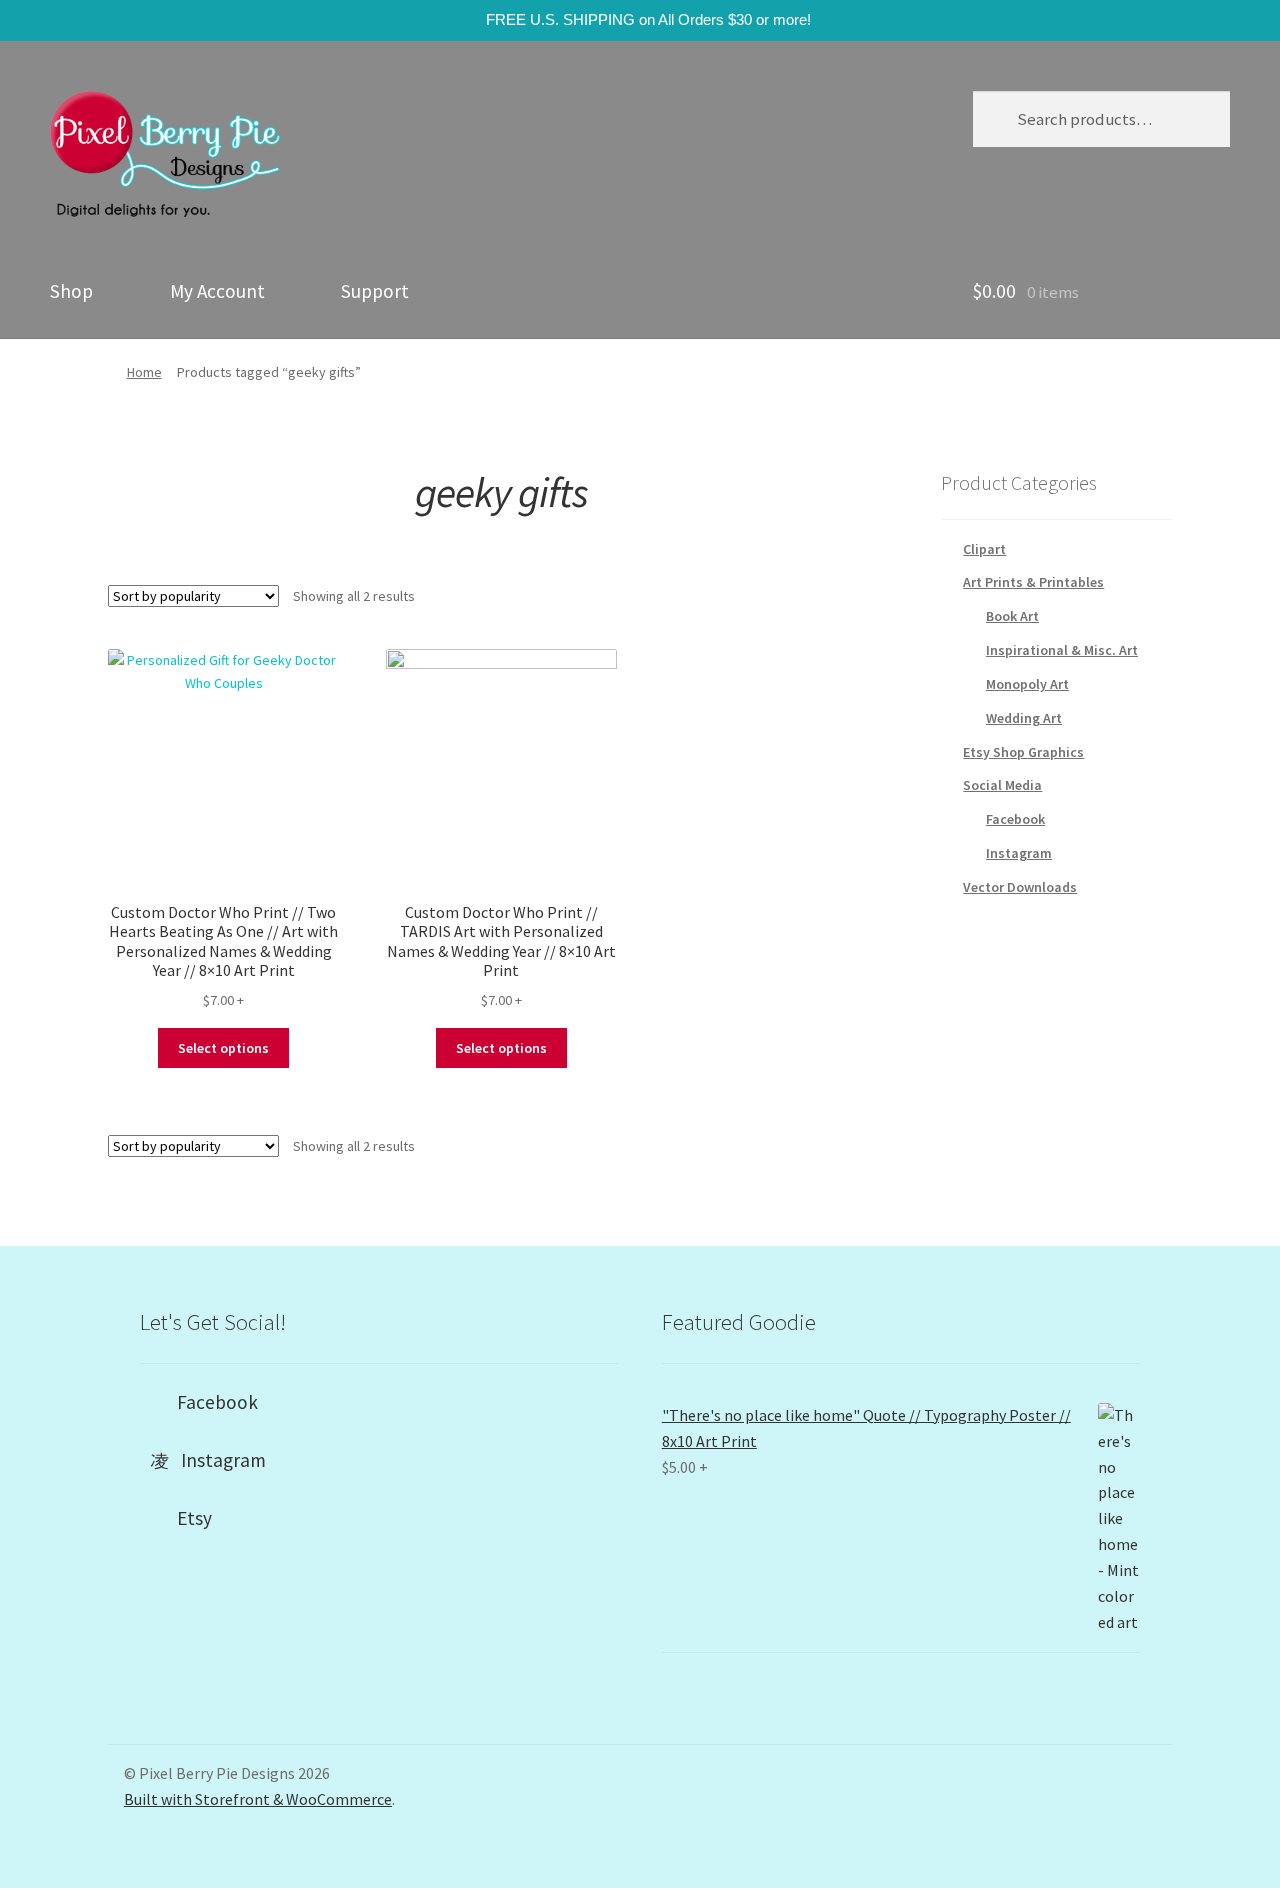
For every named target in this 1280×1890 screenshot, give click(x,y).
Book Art (1012, 616)
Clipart (984, 549)
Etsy (188, 1518)
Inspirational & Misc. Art (1062, 650)
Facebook (1015, 819)
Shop (71, 291)
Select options (223, 1048)
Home (144, 372)
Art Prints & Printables (1033, 582)
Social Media (1002, 785)
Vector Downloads (1020, 887)
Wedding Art (1024, 718)
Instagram (1019, 853)
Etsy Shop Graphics (1023, 752)
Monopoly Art (1027, 684)
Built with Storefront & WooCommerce (258, 1799)
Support (375, 291)
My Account (217, 291)
